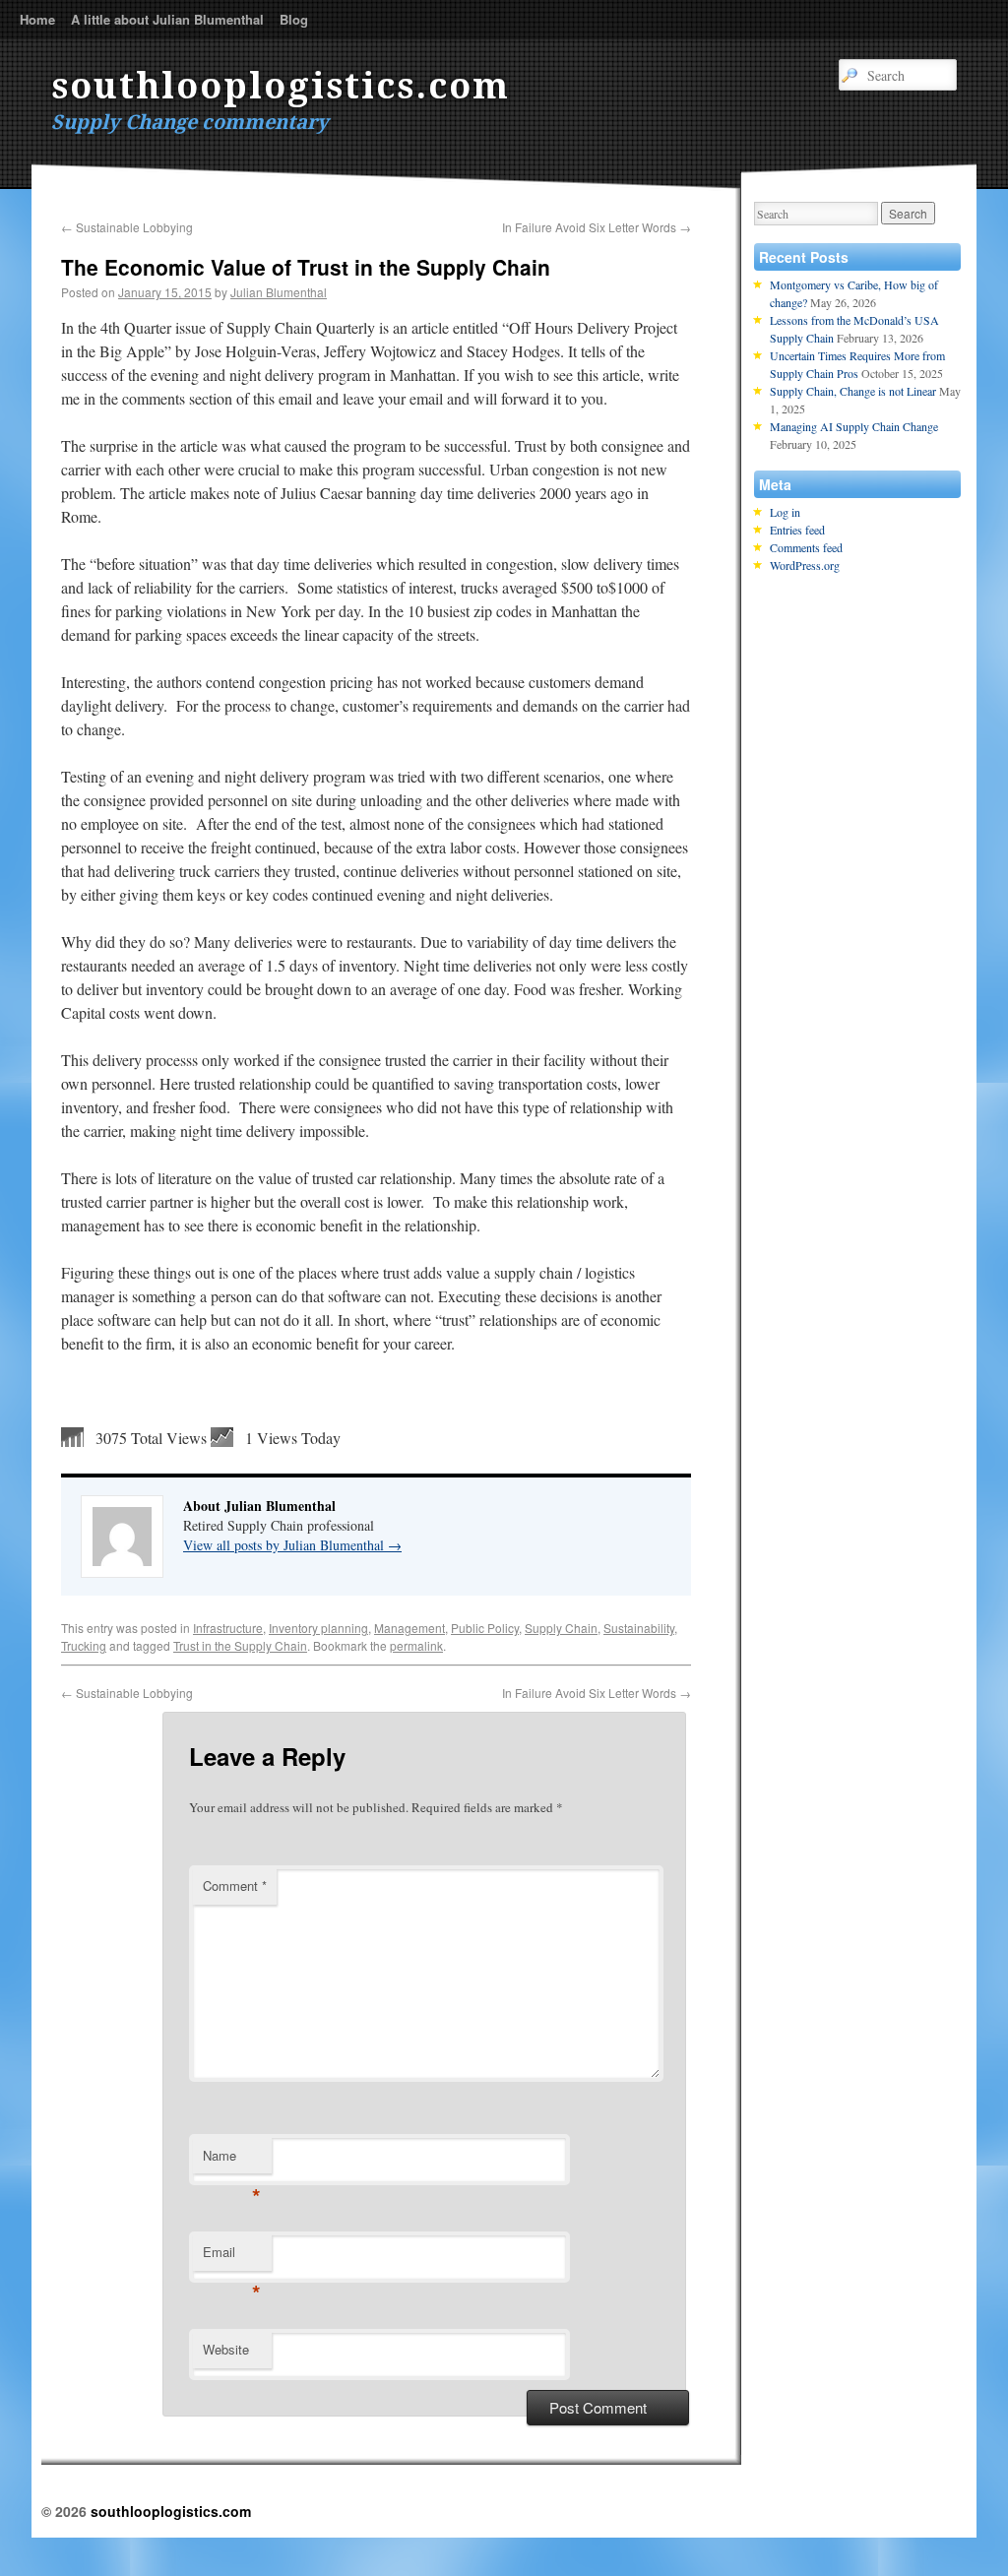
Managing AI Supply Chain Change (854, 426)
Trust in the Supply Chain (240, 1645)
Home (37, 19)
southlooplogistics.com (281, 86)
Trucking (84, 1645)
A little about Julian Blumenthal (167, 19)
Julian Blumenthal (279, 292)
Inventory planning (318, 1628)
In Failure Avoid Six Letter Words (597, 227)
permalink (416, 1645)
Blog (294, 19)
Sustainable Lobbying (127, 227)
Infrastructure (228, 1628)
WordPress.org (805, 565)
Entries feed (797, 530)
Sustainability (639, 1628)
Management (409, 1628)
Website (226, 2349)
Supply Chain (561, 1628)
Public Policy (485, 1628)
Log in (785, 512)
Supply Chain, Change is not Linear (853, 391)
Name (232, 2160)
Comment (235, 1885)
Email (232, 2257)
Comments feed (806, 547)
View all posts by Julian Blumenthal (292, 1545)
